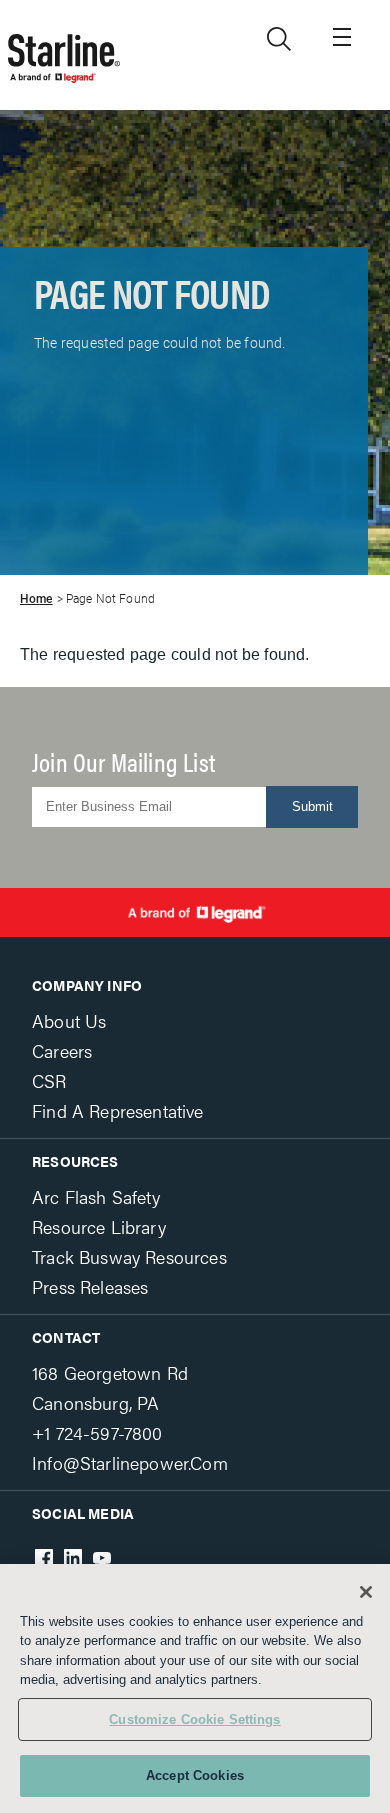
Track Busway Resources (129, 1256)
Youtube (102, 1558)
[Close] (366, 1592)
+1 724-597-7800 (97, 1432)
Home (36, 599)
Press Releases (90, 1286)
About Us (69, 1020)
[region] (195, 1688)
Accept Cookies (195, 1775)
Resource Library (99, 1226)
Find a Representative (118, 1110)
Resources (75, 1161)
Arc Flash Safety (96, 1196)
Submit (312, 806)
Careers (62, 1050)
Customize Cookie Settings (194, 1719)
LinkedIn (73, 1558)
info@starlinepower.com (130, 1462)
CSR (49, 1080)
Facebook (44, 1558)
